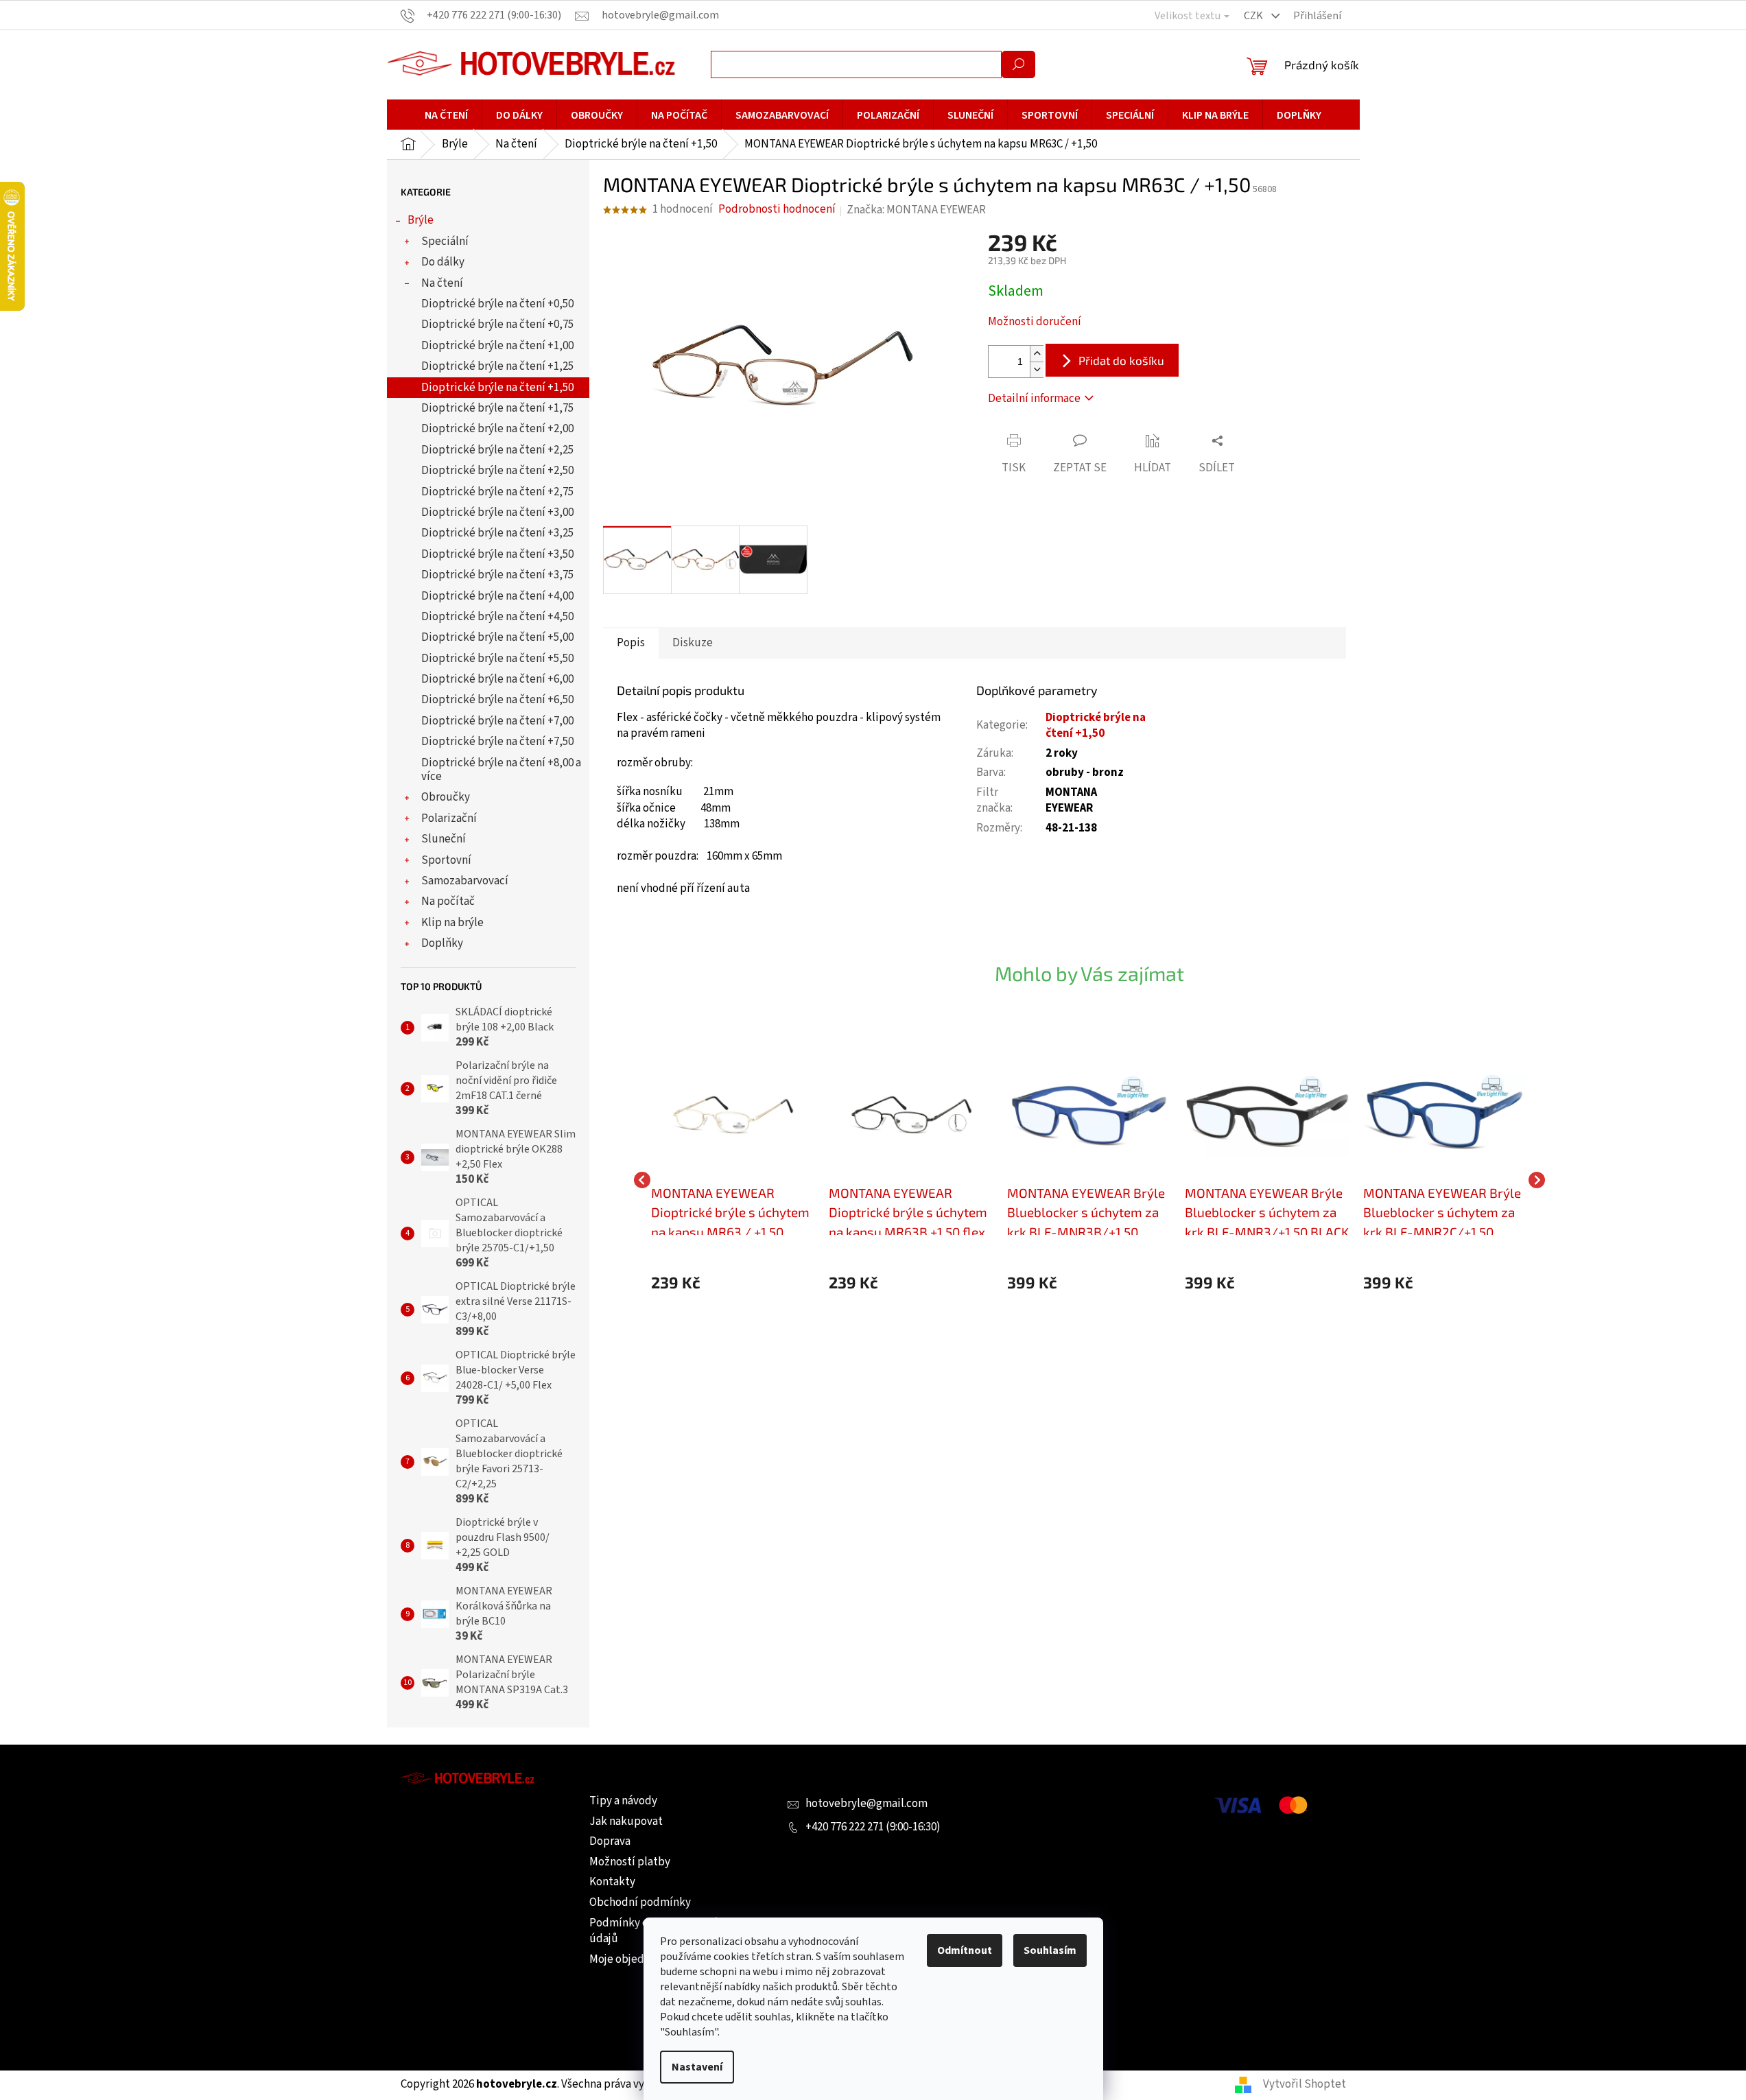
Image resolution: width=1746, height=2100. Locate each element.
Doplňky (442, 943)
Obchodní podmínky (640, 1902)
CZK (1254, 16)
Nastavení (697, 2067)
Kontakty (612, 1882)
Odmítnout (965, 1950)
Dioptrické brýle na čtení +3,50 (497, 554)
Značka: (916, 210)
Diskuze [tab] (693, 643)
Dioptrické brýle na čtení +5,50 (497, 659)
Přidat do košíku (1121, 360)
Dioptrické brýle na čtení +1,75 (497, 408)
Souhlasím (1050, 1950)
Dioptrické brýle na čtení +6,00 (497, 679)
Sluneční (444, 839)
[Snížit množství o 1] (1037, 369)
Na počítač (448, 901)
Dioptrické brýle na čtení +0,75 (497, 325)
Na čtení (442, 283)
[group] (733, 1180)
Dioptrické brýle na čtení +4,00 (497, 596)
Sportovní (446, 860)
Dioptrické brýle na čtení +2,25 (497, 450)
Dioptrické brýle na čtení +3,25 (497, 533)
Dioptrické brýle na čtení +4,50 (497, 617)
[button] (733, 1283)
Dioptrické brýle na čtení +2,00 (497, 429)
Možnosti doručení (1035, 322)
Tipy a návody (623, 1801)
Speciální (445, 241)
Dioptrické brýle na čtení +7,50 (497, 742)
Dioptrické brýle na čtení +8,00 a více (501, 770)
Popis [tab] (631, 643)
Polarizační (449, 818)
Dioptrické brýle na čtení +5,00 (497, 637)
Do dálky (443, 262)
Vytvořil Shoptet (1305, 2084)
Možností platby (630, 1862)
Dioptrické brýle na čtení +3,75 (497, 575)
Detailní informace (1034, 399)
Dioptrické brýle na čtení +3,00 (497, 512)
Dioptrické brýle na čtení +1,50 (497, 388)
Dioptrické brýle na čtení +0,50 (497, 304)
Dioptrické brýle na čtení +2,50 (497, 471)
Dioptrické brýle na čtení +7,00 (497, 721)
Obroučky (446, 797)
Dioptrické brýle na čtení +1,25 (497, 366)
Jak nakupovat (626, 1821)
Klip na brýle (452, 923)
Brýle (421, 220)
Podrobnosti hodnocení (777, 210)
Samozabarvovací (465, 881)
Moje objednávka (631, 1959)
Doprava (610, 1841)
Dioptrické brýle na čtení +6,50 (497, 700)
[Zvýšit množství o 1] (1037, 354)
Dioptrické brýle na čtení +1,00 (497, 346)
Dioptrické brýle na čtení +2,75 (497, 492)
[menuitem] (446, 115)
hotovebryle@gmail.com (866, 1804)
